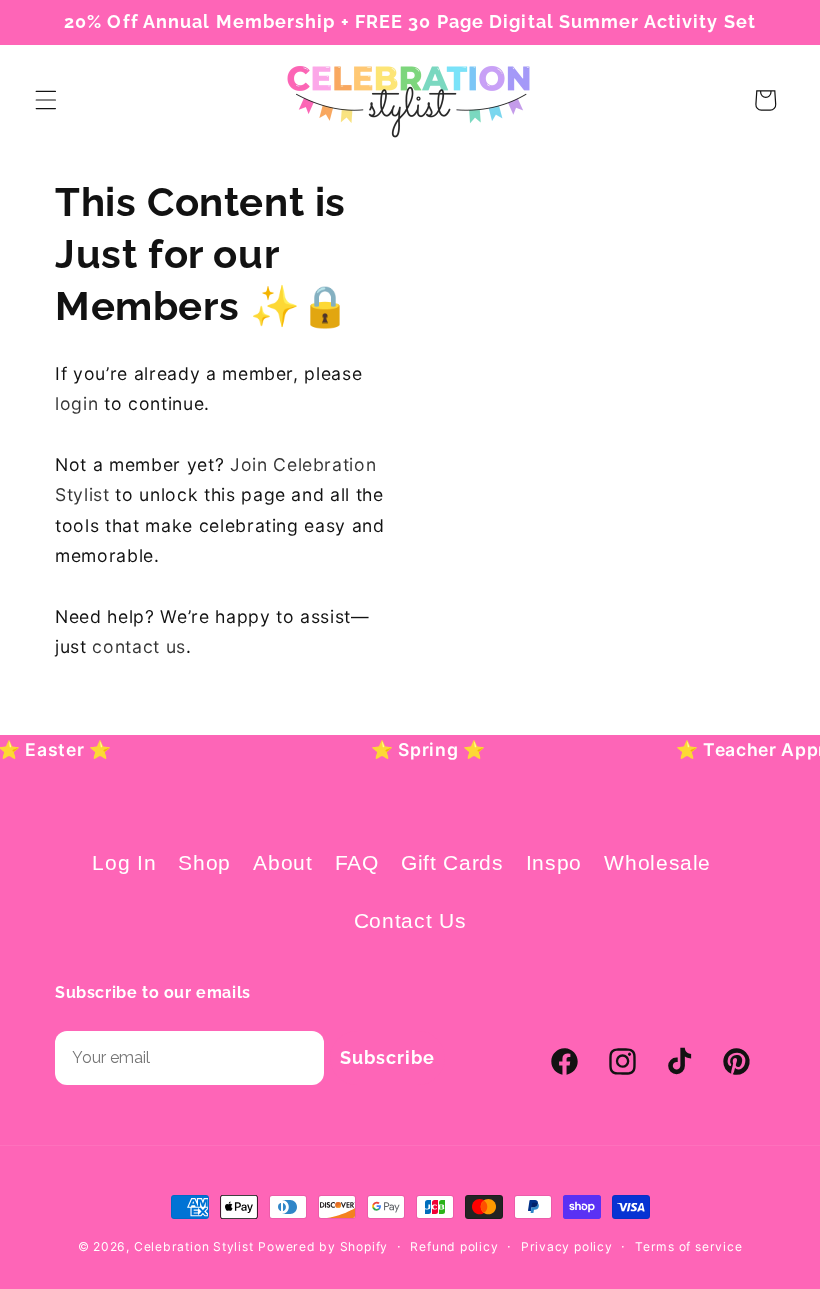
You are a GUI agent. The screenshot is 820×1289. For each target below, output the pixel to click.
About (282, 862)
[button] (46, 100)
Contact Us (410, 920)
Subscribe (387, 1057)
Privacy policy (567, 1246)
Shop (204, 862)
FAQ (357, 862)
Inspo (554, 862)
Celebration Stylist (194, 1246)
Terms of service (688, 1246)
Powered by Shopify (323, 1246)
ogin (79, 403)
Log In (124, 862)
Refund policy (454, 1246)
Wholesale (657, 862)
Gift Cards (452, 862)
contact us (139, 646)
